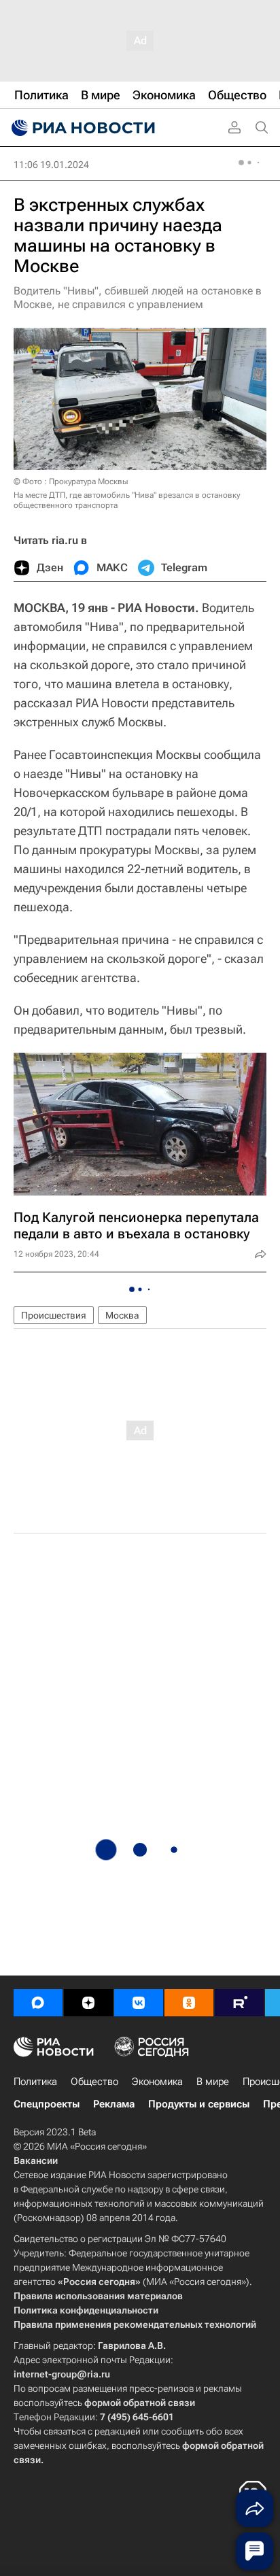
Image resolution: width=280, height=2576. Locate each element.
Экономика (157, 2082)
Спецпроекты (47, 2104)
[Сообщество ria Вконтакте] (139, 2003)
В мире (213, 2082)
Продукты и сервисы (199, 2104)
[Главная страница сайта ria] (82, 128)
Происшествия (54, 1315)
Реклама (114, 2104)
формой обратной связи (140, 2403)
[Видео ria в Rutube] (239, 2003)
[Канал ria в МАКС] (38, 2003)
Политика (35, 2082)
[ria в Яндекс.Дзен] (88, 2003)
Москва (122, 1315)
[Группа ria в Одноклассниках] (189, 2003)
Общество (94, 2082)
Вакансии (36, 2160)
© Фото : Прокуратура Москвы (71, 481)
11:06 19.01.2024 (51, 165)
